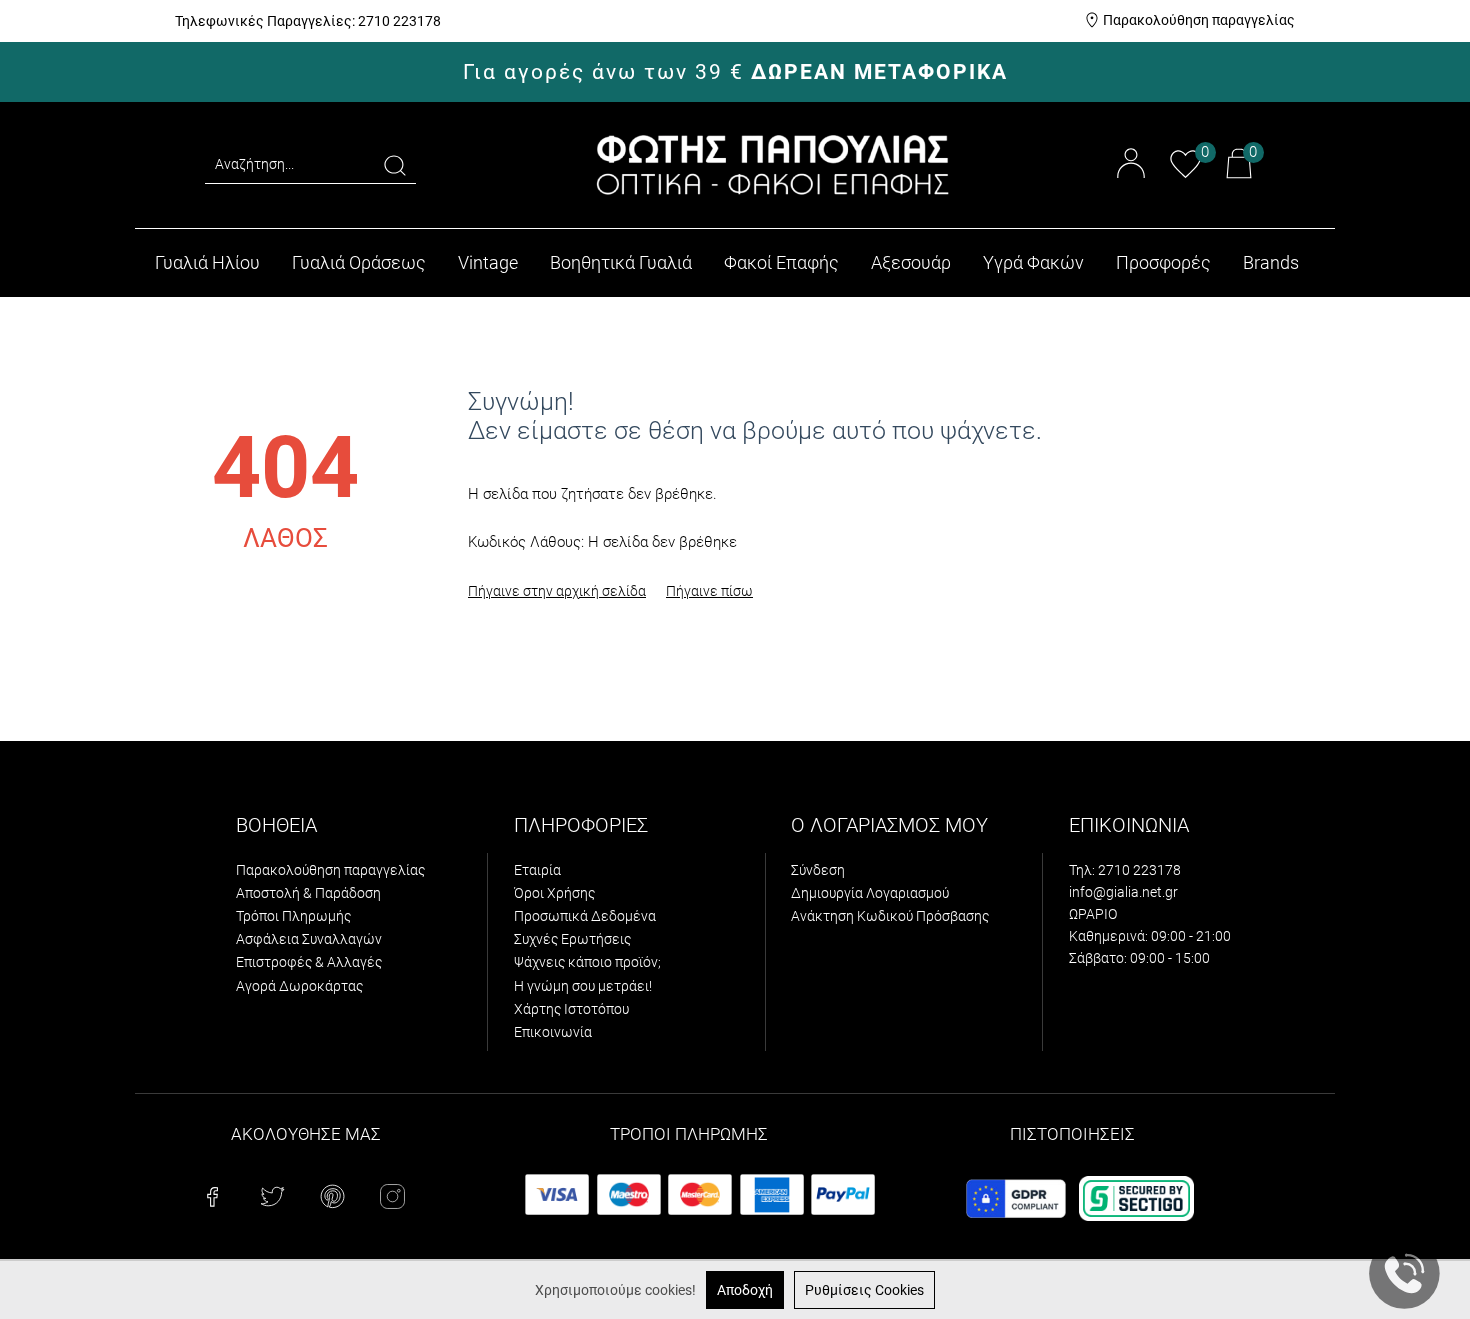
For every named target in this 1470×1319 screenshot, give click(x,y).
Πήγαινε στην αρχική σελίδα (557, 591)
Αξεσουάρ (911, 262)
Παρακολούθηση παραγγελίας (1199, 20)
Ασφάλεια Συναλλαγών (309, 939)
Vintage (488, 262)
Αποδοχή (745, 1290)
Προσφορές (1163, 262)
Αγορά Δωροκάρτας (299, 986)
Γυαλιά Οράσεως (359, 262)
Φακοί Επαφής (781, 262)
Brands (1271, 262)
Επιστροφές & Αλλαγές (309, 962)
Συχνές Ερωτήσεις (572, 939)
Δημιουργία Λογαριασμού (870, 893)
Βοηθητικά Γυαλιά (621, 262)
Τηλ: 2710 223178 (1125, 870)
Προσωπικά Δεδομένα (585, 916)
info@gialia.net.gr (1123, 892)
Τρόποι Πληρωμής (293, 916)
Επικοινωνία (553, 1032)
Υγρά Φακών (1033, 262)
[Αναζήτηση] (395, 165)
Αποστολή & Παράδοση (308, 893)
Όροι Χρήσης (554, 893)
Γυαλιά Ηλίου (207, 262)
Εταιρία (537, 870)
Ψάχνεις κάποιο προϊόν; (587, 962)
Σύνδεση (818, 870)
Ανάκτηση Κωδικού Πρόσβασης (890, 916)
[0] (1185, 174)
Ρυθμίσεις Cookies (864, 1290)
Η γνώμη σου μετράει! (583, 986)
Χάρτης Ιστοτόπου (571, 1009)
